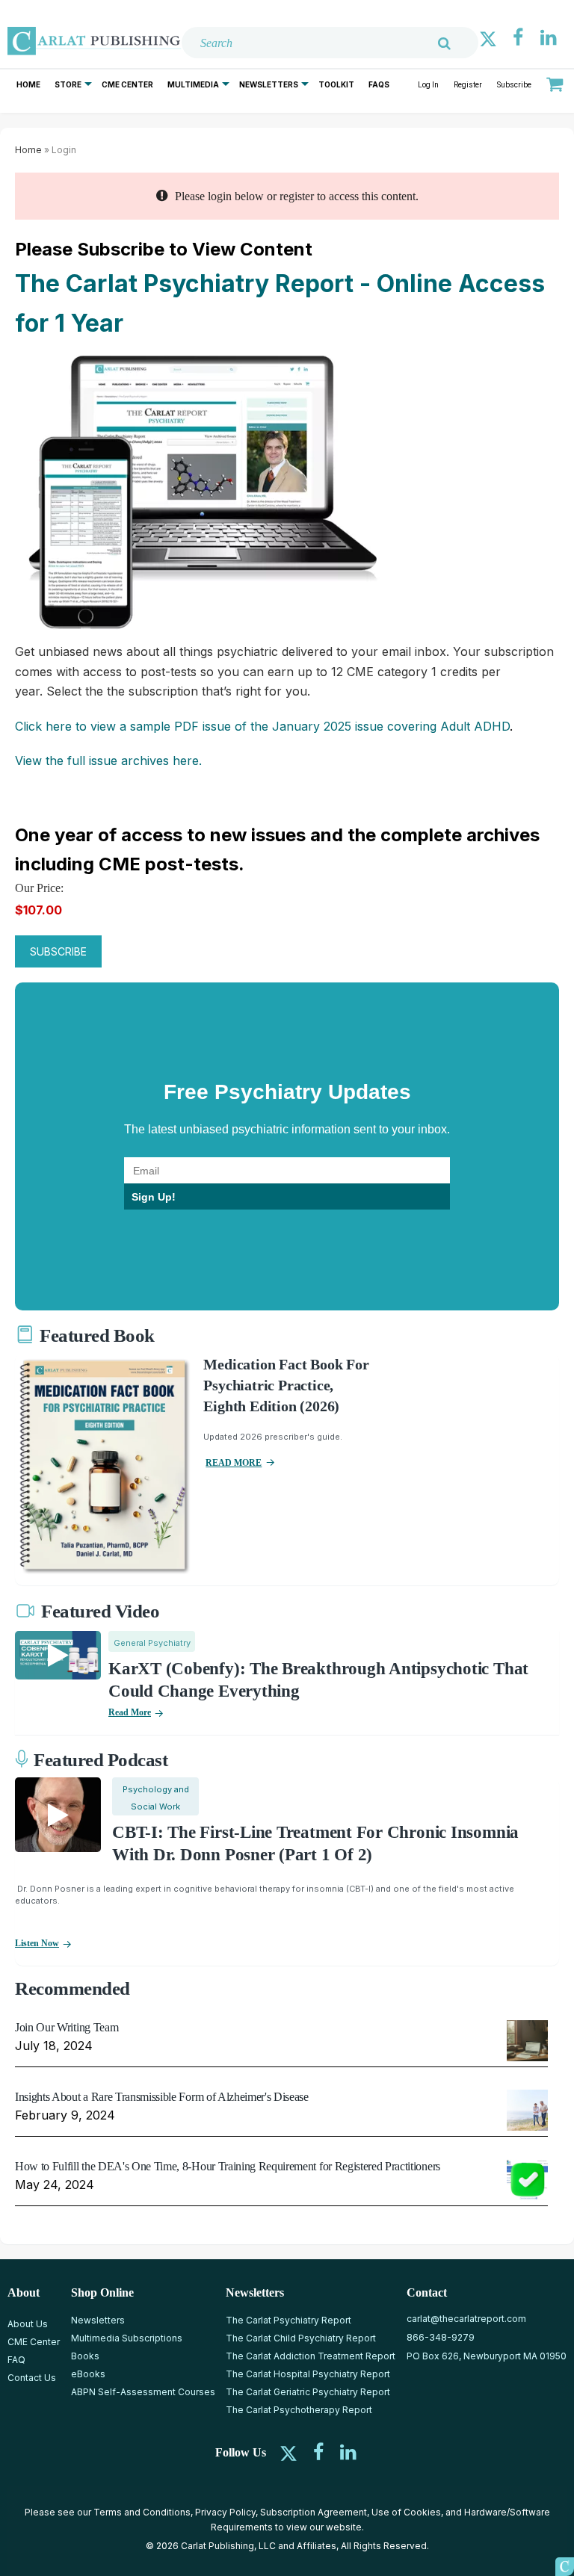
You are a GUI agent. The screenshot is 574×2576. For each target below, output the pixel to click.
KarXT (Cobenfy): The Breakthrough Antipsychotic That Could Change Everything (318, 1680)
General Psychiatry (152, 1643)
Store (68, 84)
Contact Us (32, 2378)
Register (468, 85)
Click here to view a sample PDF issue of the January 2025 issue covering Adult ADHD (262, 726)
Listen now (37, 1943)
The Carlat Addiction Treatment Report (311, 2356)
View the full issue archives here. (108, 761)
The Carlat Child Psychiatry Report (301, 2338)
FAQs (379, 84)
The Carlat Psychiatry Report (288, 2320)
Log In (428, 85)
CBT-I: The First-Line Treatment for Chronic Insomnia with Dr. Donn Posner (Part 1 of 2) (315, 1843)
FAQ (16, 2360)
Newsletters (269, 84)
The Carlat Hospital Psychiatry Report (308, 2374)
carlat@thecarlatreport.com (466, 2319)
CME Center (127, 84)
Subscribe (514, 85)
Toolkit (336, 84)
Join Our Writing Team (67, 2027)
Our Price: (39, 888)
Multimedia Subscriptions (127, 2338)
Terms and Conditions (142, 2512)
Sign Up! (154, 1197)
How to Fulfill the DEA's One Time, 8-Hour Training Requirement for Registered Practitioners (228, 2166)
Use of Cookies (406, 2512)
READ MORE (234, 1463)
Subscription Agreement (314, 2512)
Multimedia (193, 84)
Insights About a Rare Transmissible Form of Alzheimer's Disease (162, 2097)
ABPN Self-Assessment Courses (143, 2392)
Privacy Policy (225, 2512)
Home (28, 84)
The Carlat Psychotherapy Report (299, 2410)
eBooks (88, 2374)
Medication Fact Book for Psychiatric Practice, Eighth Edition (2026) (286, 1385)
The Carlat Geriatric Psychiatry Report (308, 2392)
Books (85, 2356)
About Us (28, 2324)
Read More (130, 1712)
